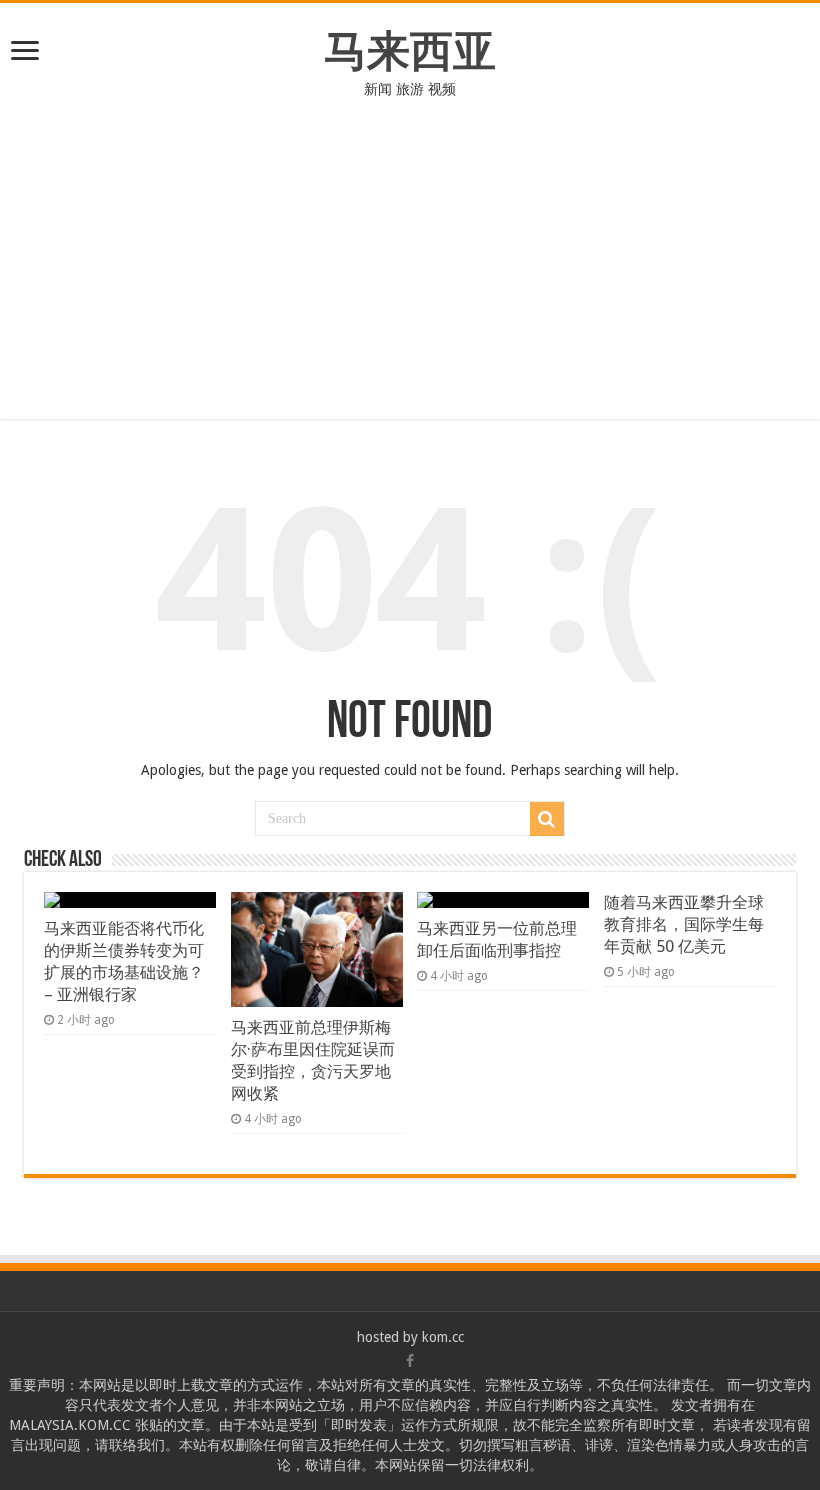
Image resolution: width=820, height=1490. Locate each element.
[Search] (547, 819)
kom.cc (443, 1337)
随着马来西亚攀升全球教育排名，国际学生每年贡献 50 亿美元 (684, 924)
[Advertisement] (410, 249)
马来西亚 (410, 51)
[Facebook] (410, 1361)
